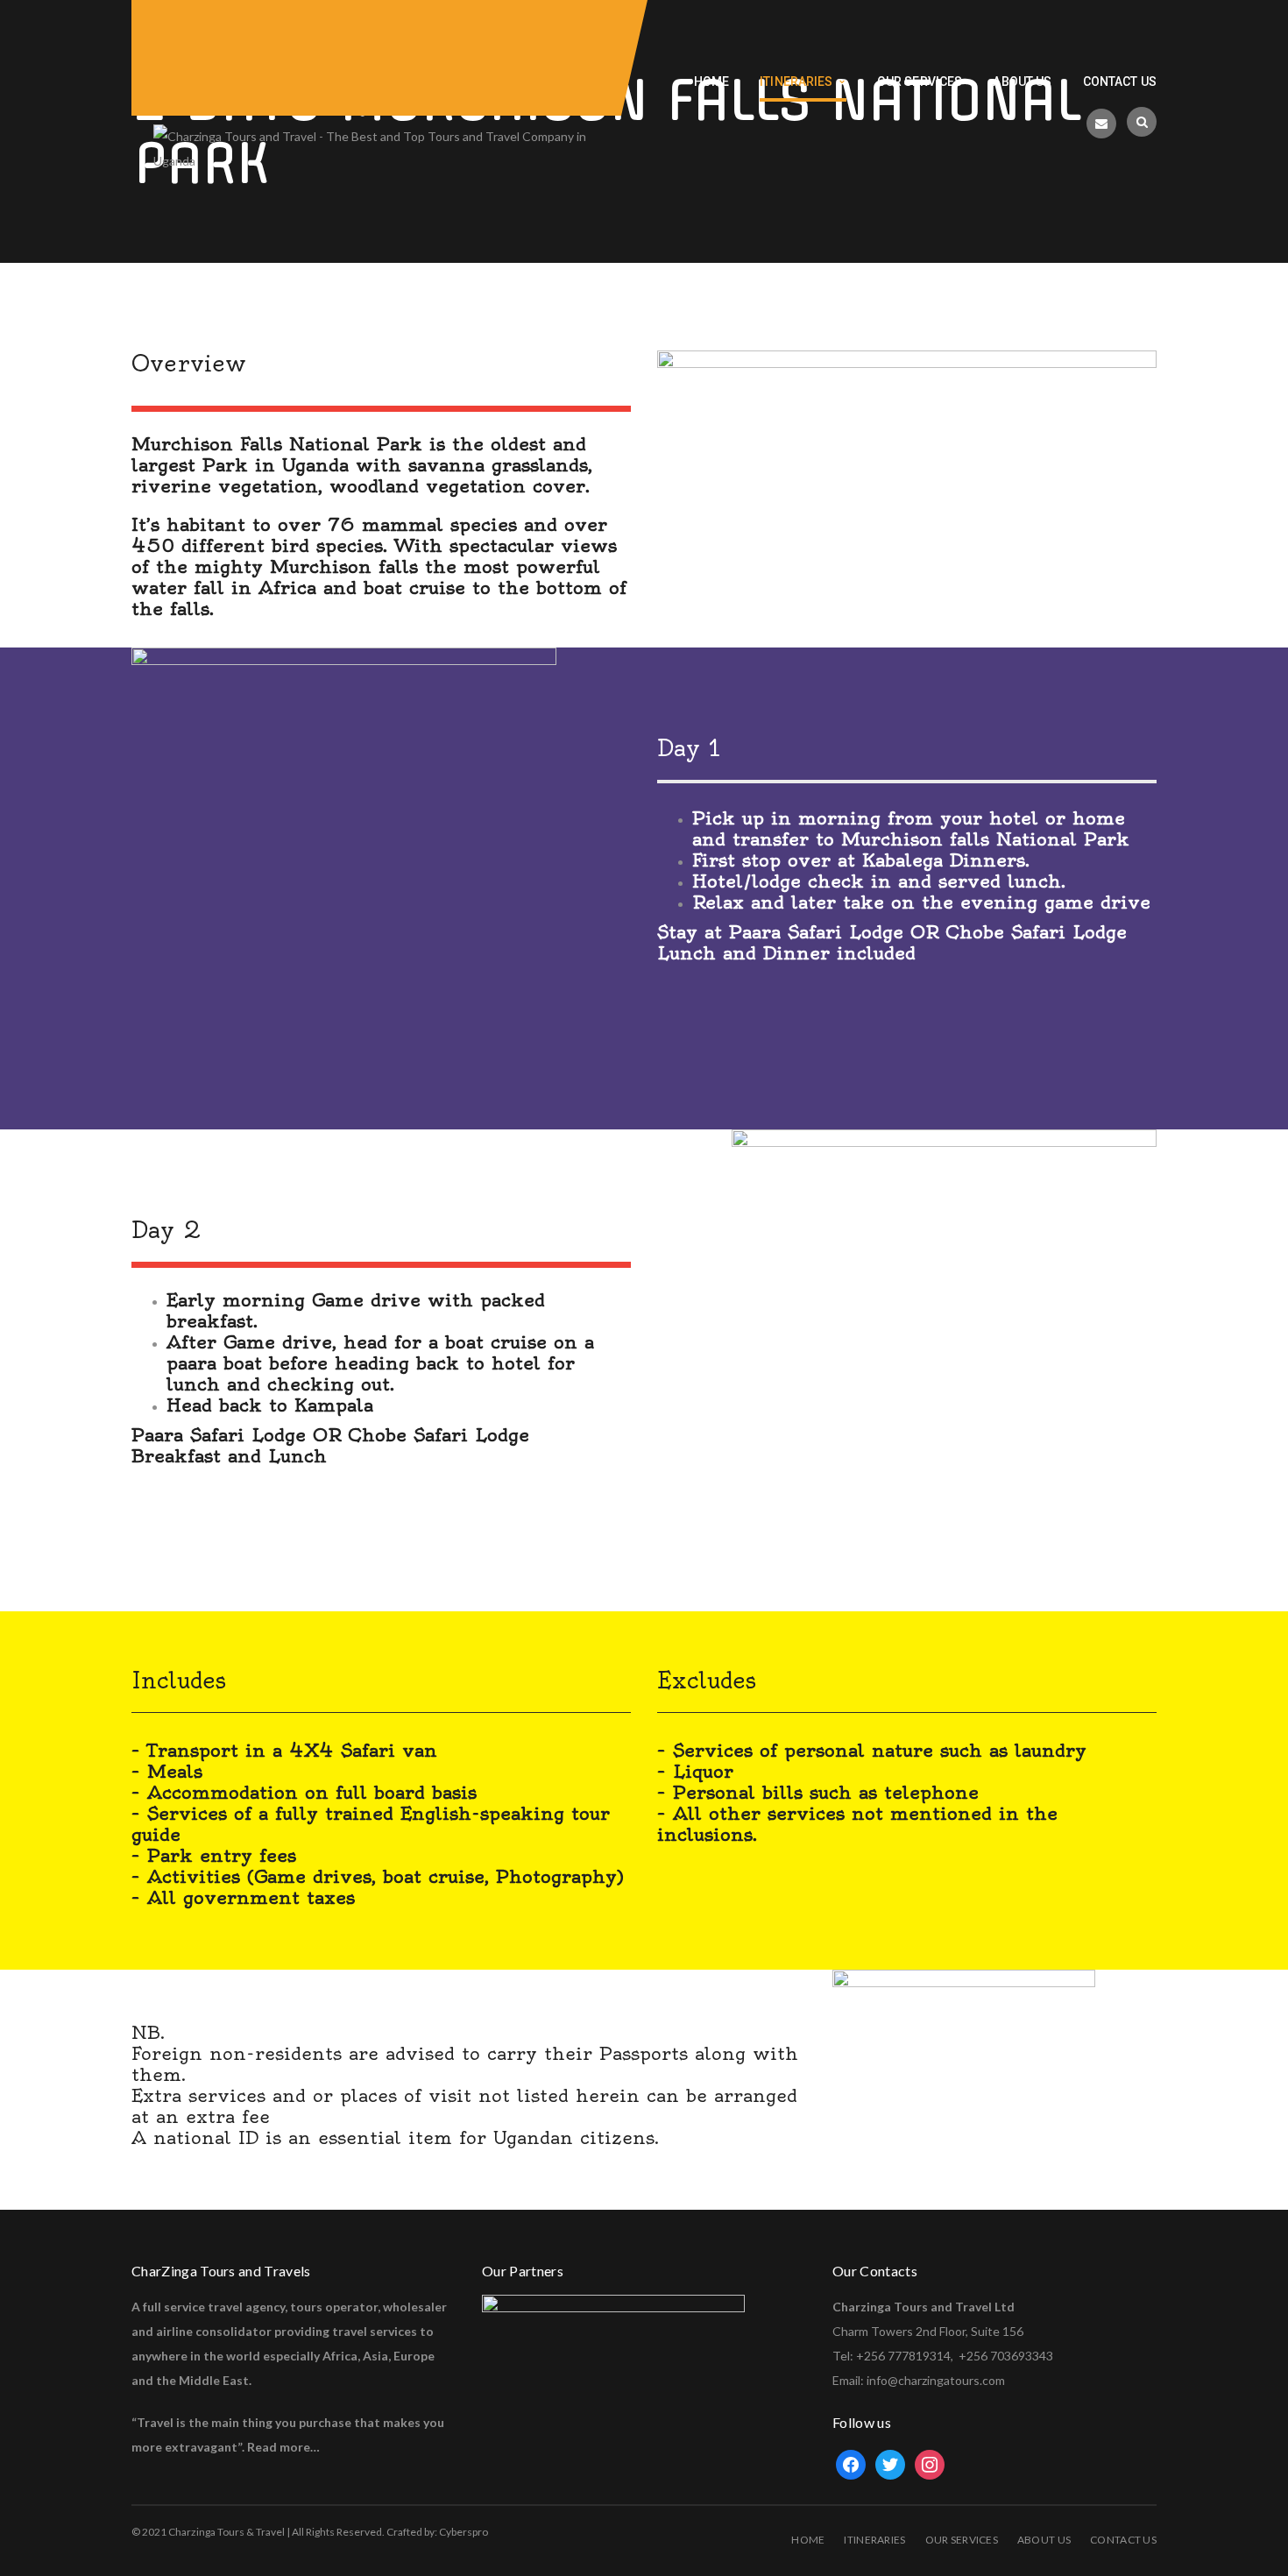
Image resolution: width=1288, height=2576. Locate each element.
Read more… (283, 2447)
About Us (1044, 2540)
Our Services (962, 2540)
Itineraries (874, 2540)
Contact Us (1123, 2540)
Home (808, 2540)
